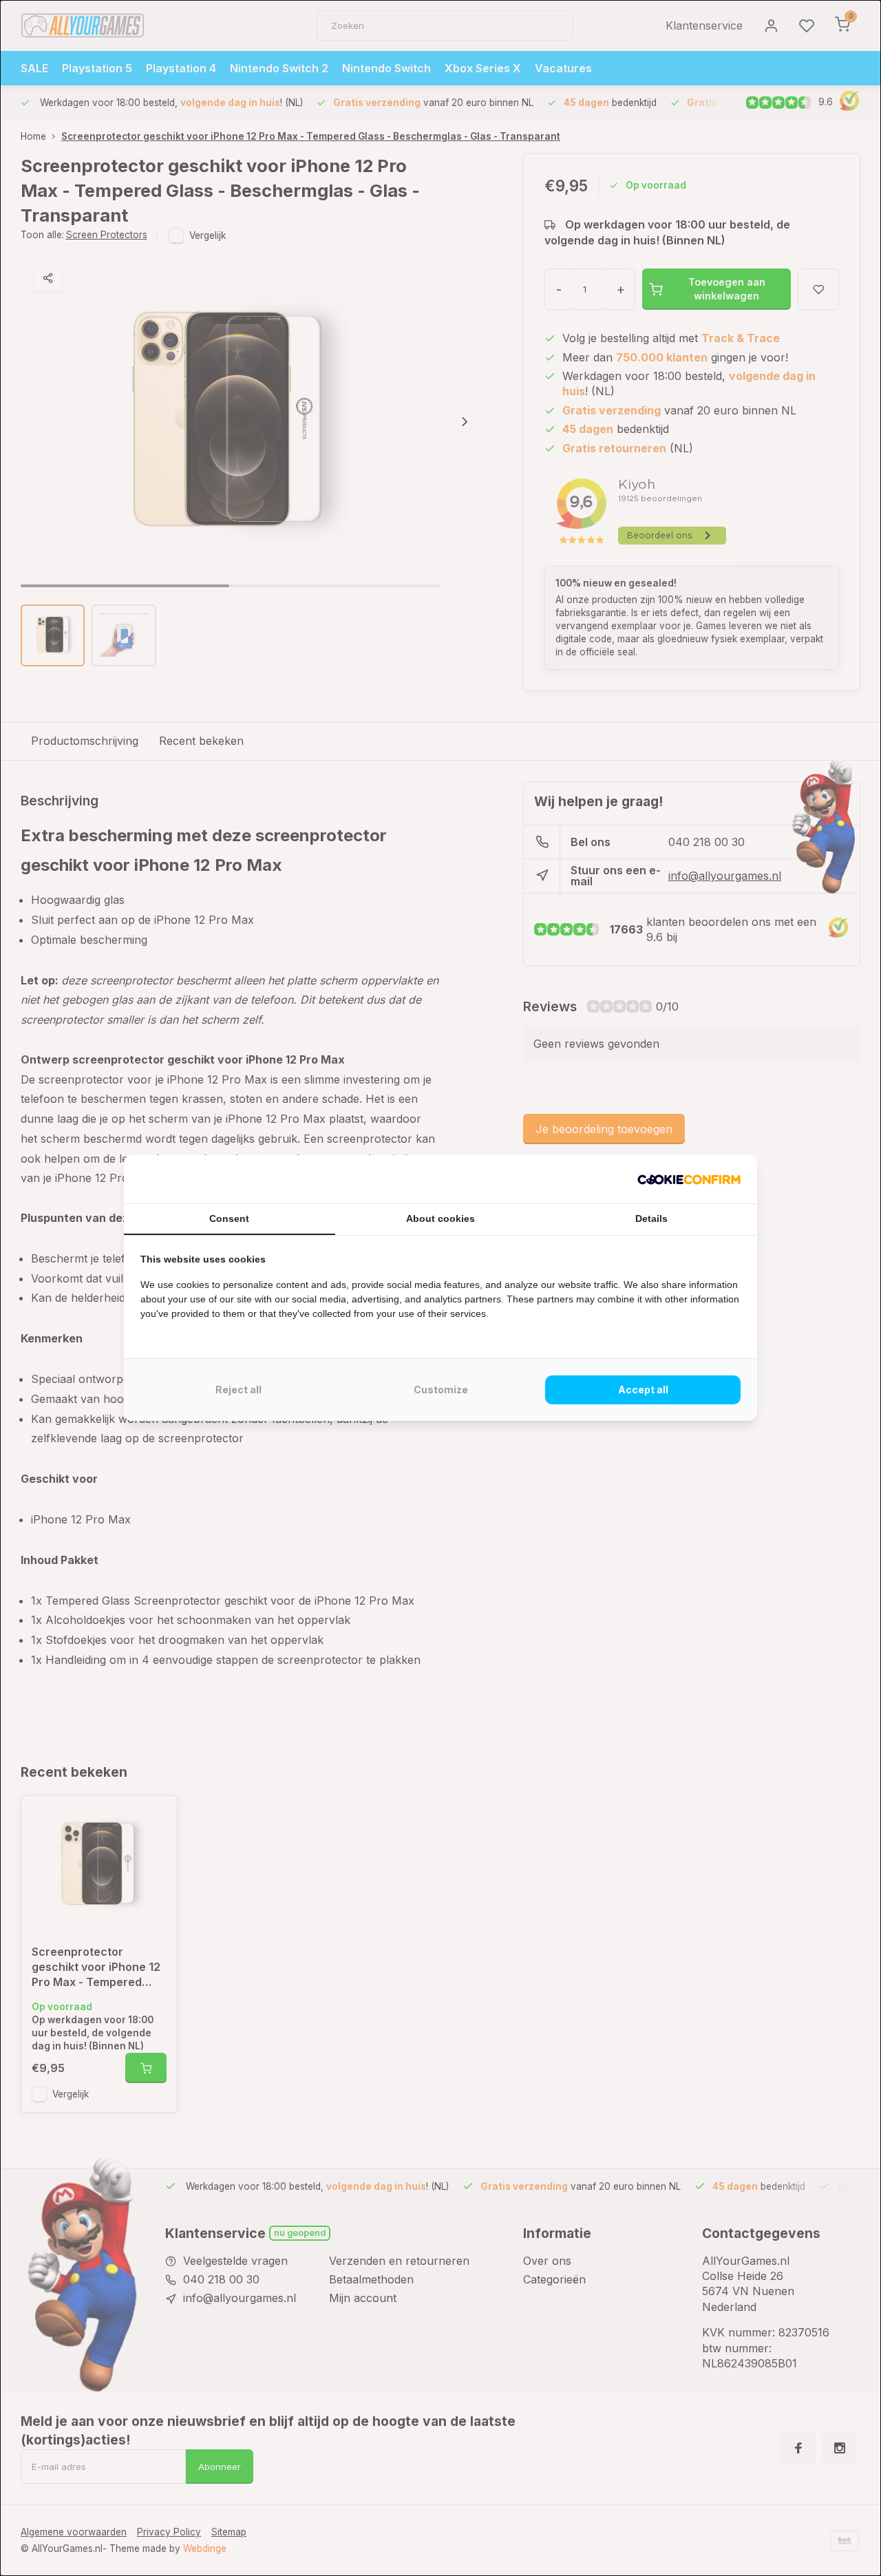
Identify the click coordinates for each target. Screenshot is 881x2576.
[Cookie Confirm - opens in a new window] (689, 1179)
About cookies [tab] (440, 1218)
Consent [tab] (229, 1218)
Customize (441, 1390)
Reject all (238, 1390)
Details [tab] (651, 1218)
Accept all (643, 1390)
